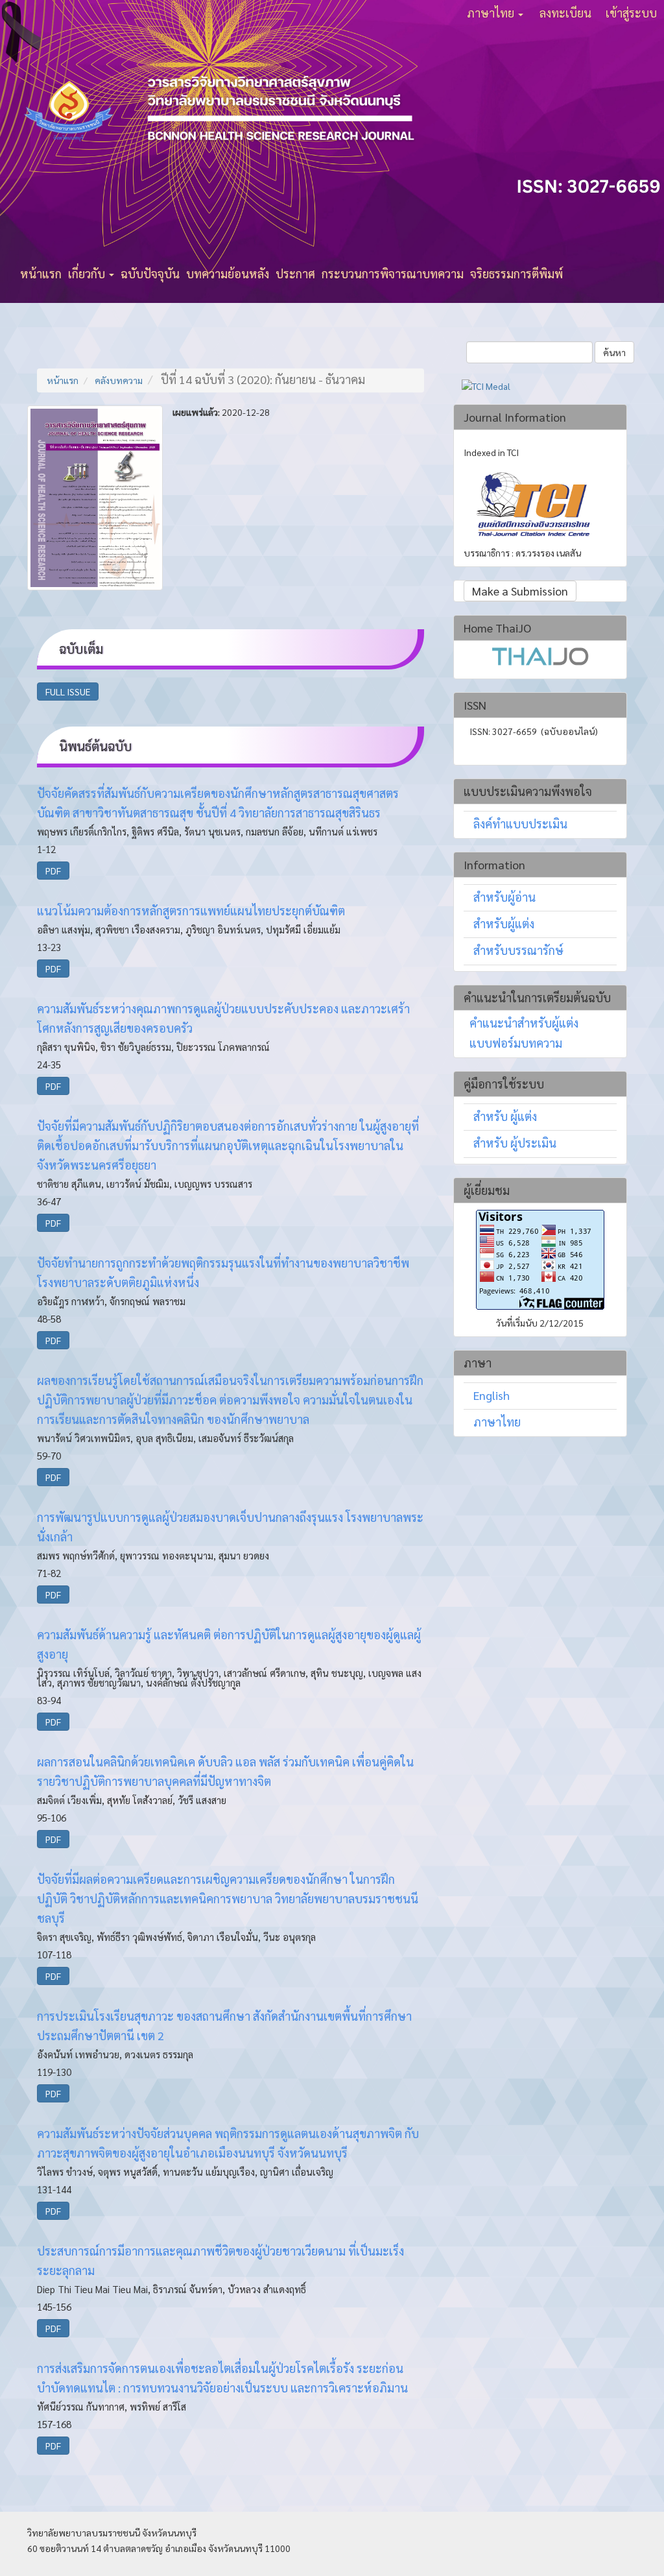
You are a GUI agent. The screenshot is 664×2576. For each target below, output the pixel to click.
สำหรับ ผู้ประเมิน (515, 1143)
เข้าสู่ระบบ (631, 13)
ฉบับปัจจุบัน (150, 273)
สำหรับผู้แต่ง (504, 923)
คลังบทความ (119, 380)
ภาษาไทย (497, 1422)
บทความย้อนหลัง (228, 273)
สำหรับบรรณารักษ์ (518, 950)
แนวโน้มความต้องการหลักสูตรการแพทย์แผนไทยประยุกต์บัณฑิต (191, 910)
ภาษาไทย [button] (492, 13)
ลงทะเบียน (565, 13)
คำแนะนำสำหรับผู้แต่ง (524, 1023)
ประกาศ (295, 273)
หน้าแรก (41, 273)
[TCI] (533, 505)
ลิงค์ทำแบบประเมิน (520, 824)
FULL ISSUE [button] (68, 692)
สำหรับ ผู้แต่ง (505, 1116)
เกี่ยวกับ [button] (88, 273)
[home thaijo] (540, 654)
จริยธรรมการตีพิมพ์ (516, 273)
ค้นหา (614, 352)
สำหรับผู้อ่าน (504, 897)
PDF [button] (53, 871)
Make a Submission (520, 591)
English (492, 1395)
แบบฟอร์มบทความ (516, 1043)
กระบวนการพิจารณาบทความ (393, 273)
